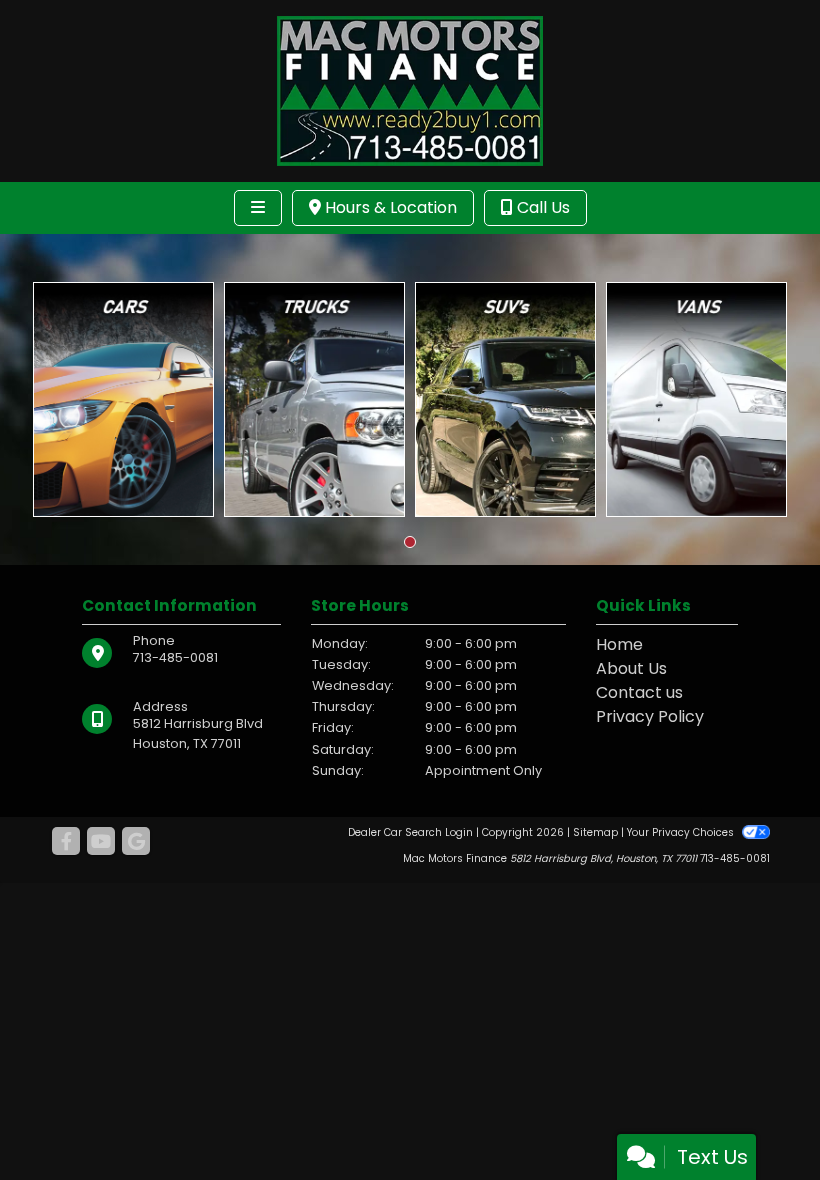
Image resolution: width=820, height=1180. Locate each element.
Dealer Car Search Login (410, 832)
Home (619, 644)
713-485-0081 (175, 657)
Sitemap (595, 832)
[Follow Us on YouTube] (101, 842)
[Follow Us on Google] (136, 842)
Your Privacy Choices (682, 832)
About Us (631, 668)
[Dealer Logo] (410, 89)
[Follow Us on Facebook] (66, 842)
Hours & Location (389, 207)
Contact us (639, 692)
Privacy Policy (650, 716)
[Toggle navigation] (258, 208)
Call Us (541, 207)
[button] (410, 542)
